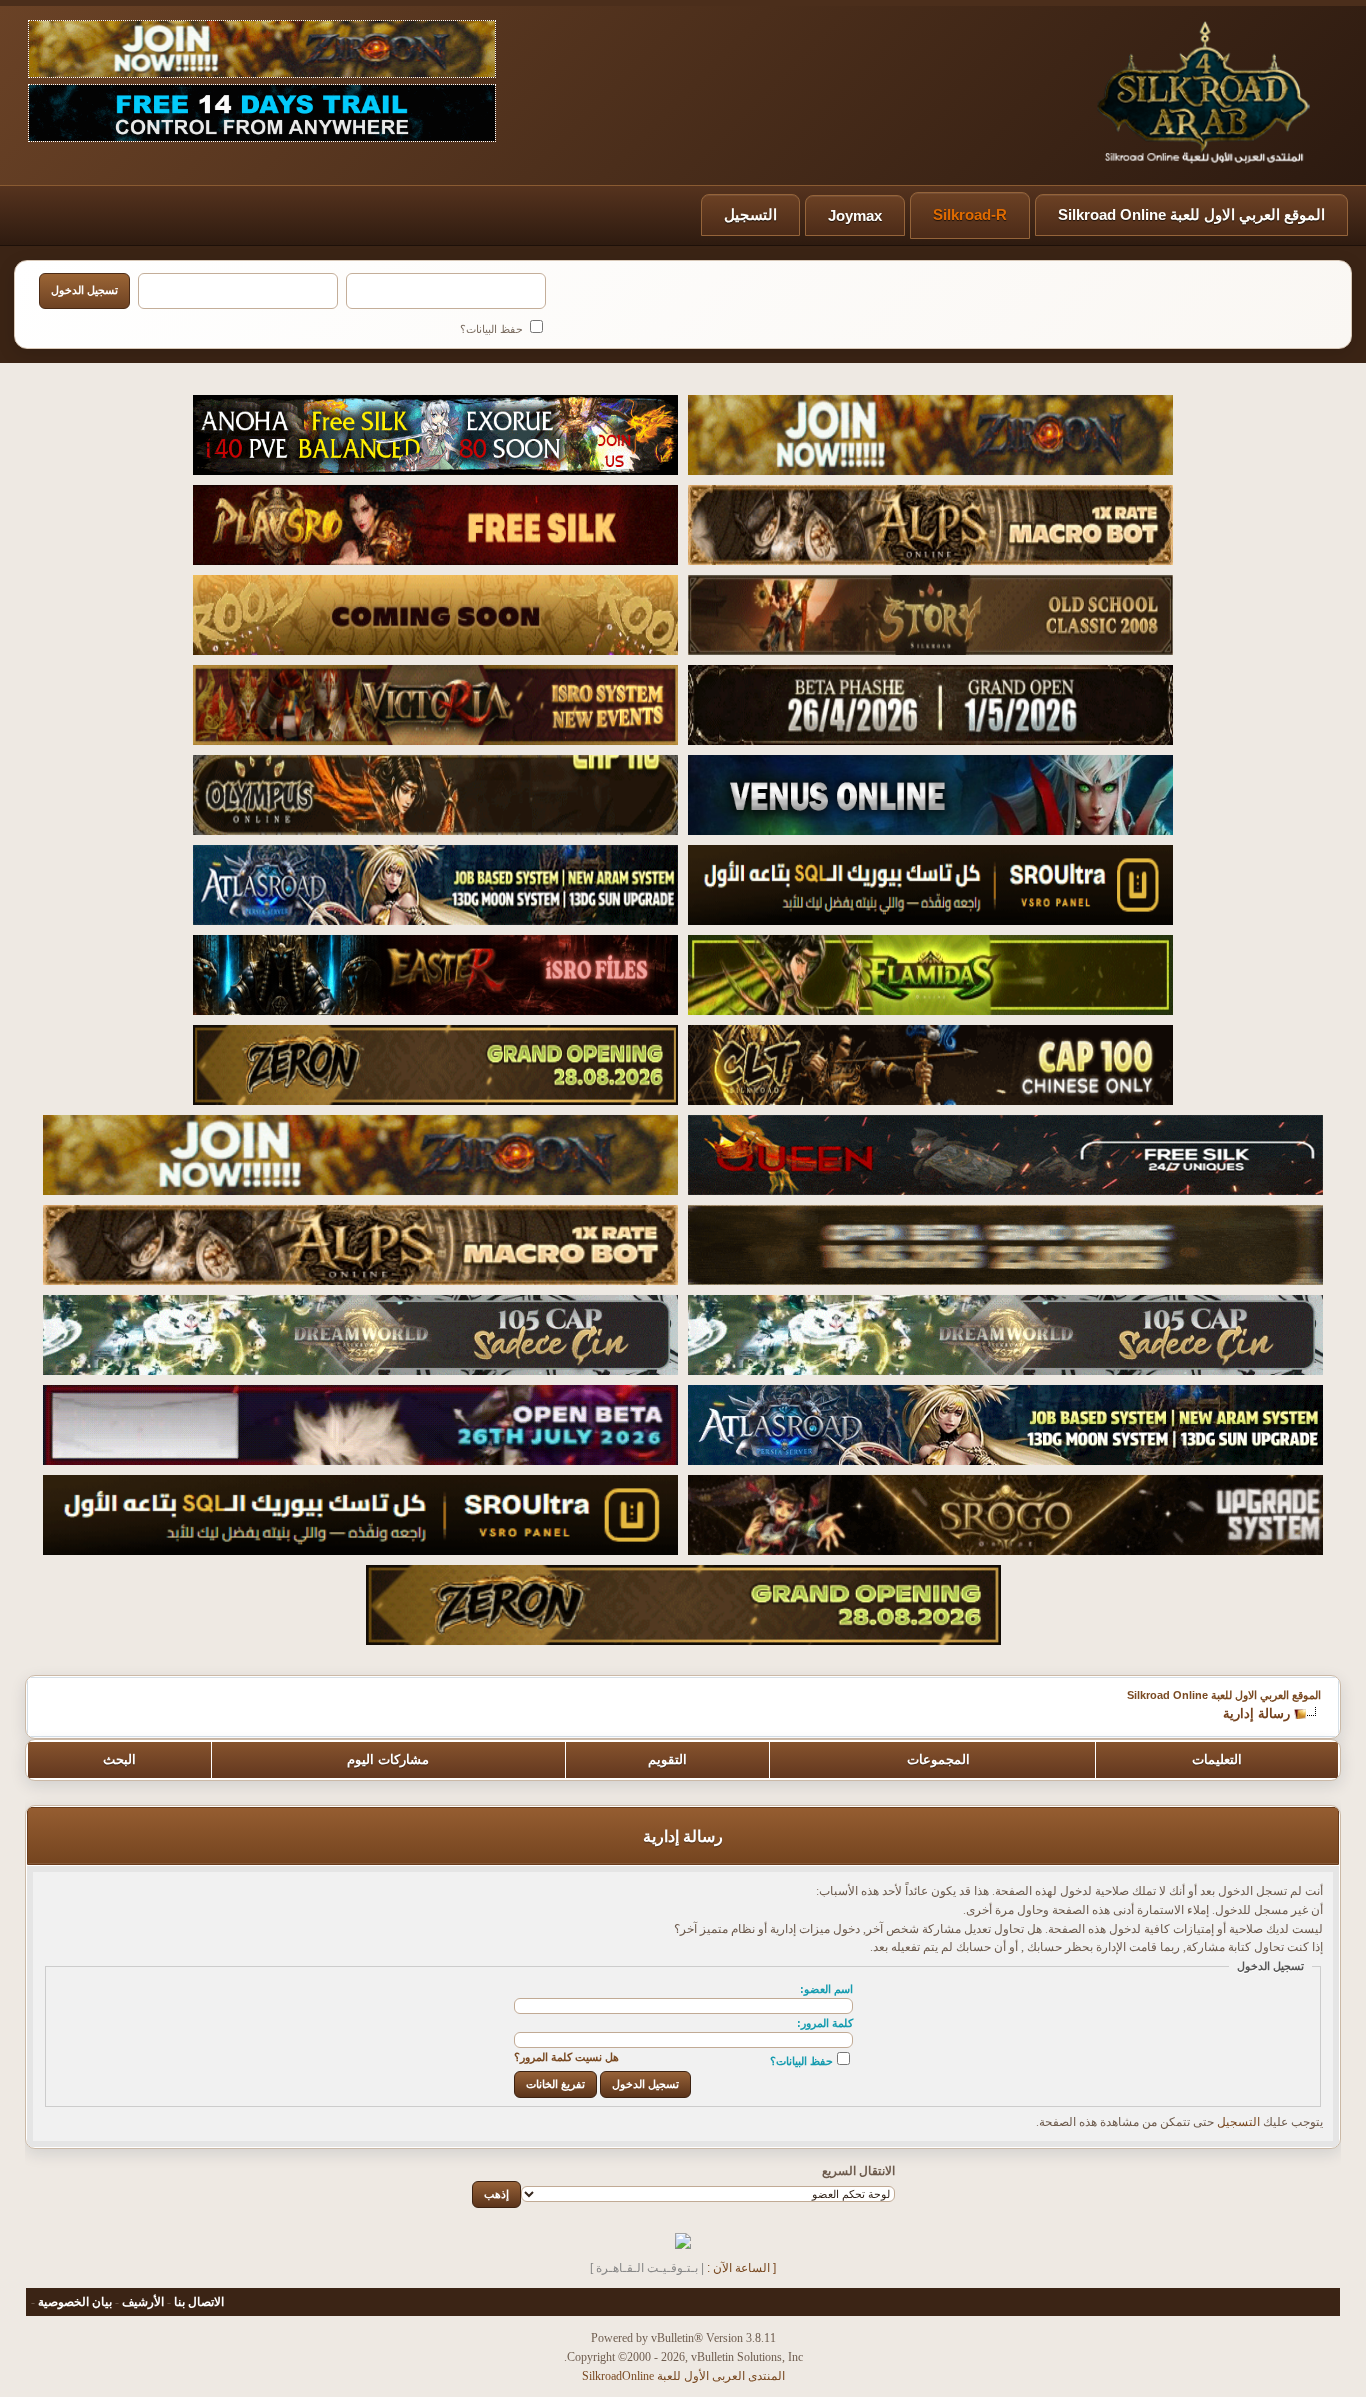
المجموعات (938, 1759)
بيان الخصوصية (75, 2302)
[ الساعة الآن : (741, 2268)
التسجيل (750, 214)
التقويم (667, 1759)
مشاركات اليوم (388, 1759)
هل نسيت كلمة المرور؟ (566, 2057)
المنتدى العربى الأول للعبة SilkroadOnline (683, 2376)
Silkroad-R (970, 214)
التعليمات (1217, 1759)
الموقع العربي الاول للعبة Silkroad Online (1191, 214)
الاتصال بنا (199, 2302)
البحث (119, 1759)
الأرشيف (143, 2302)
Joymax (855, 215)
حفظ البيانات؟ (493, 329)
